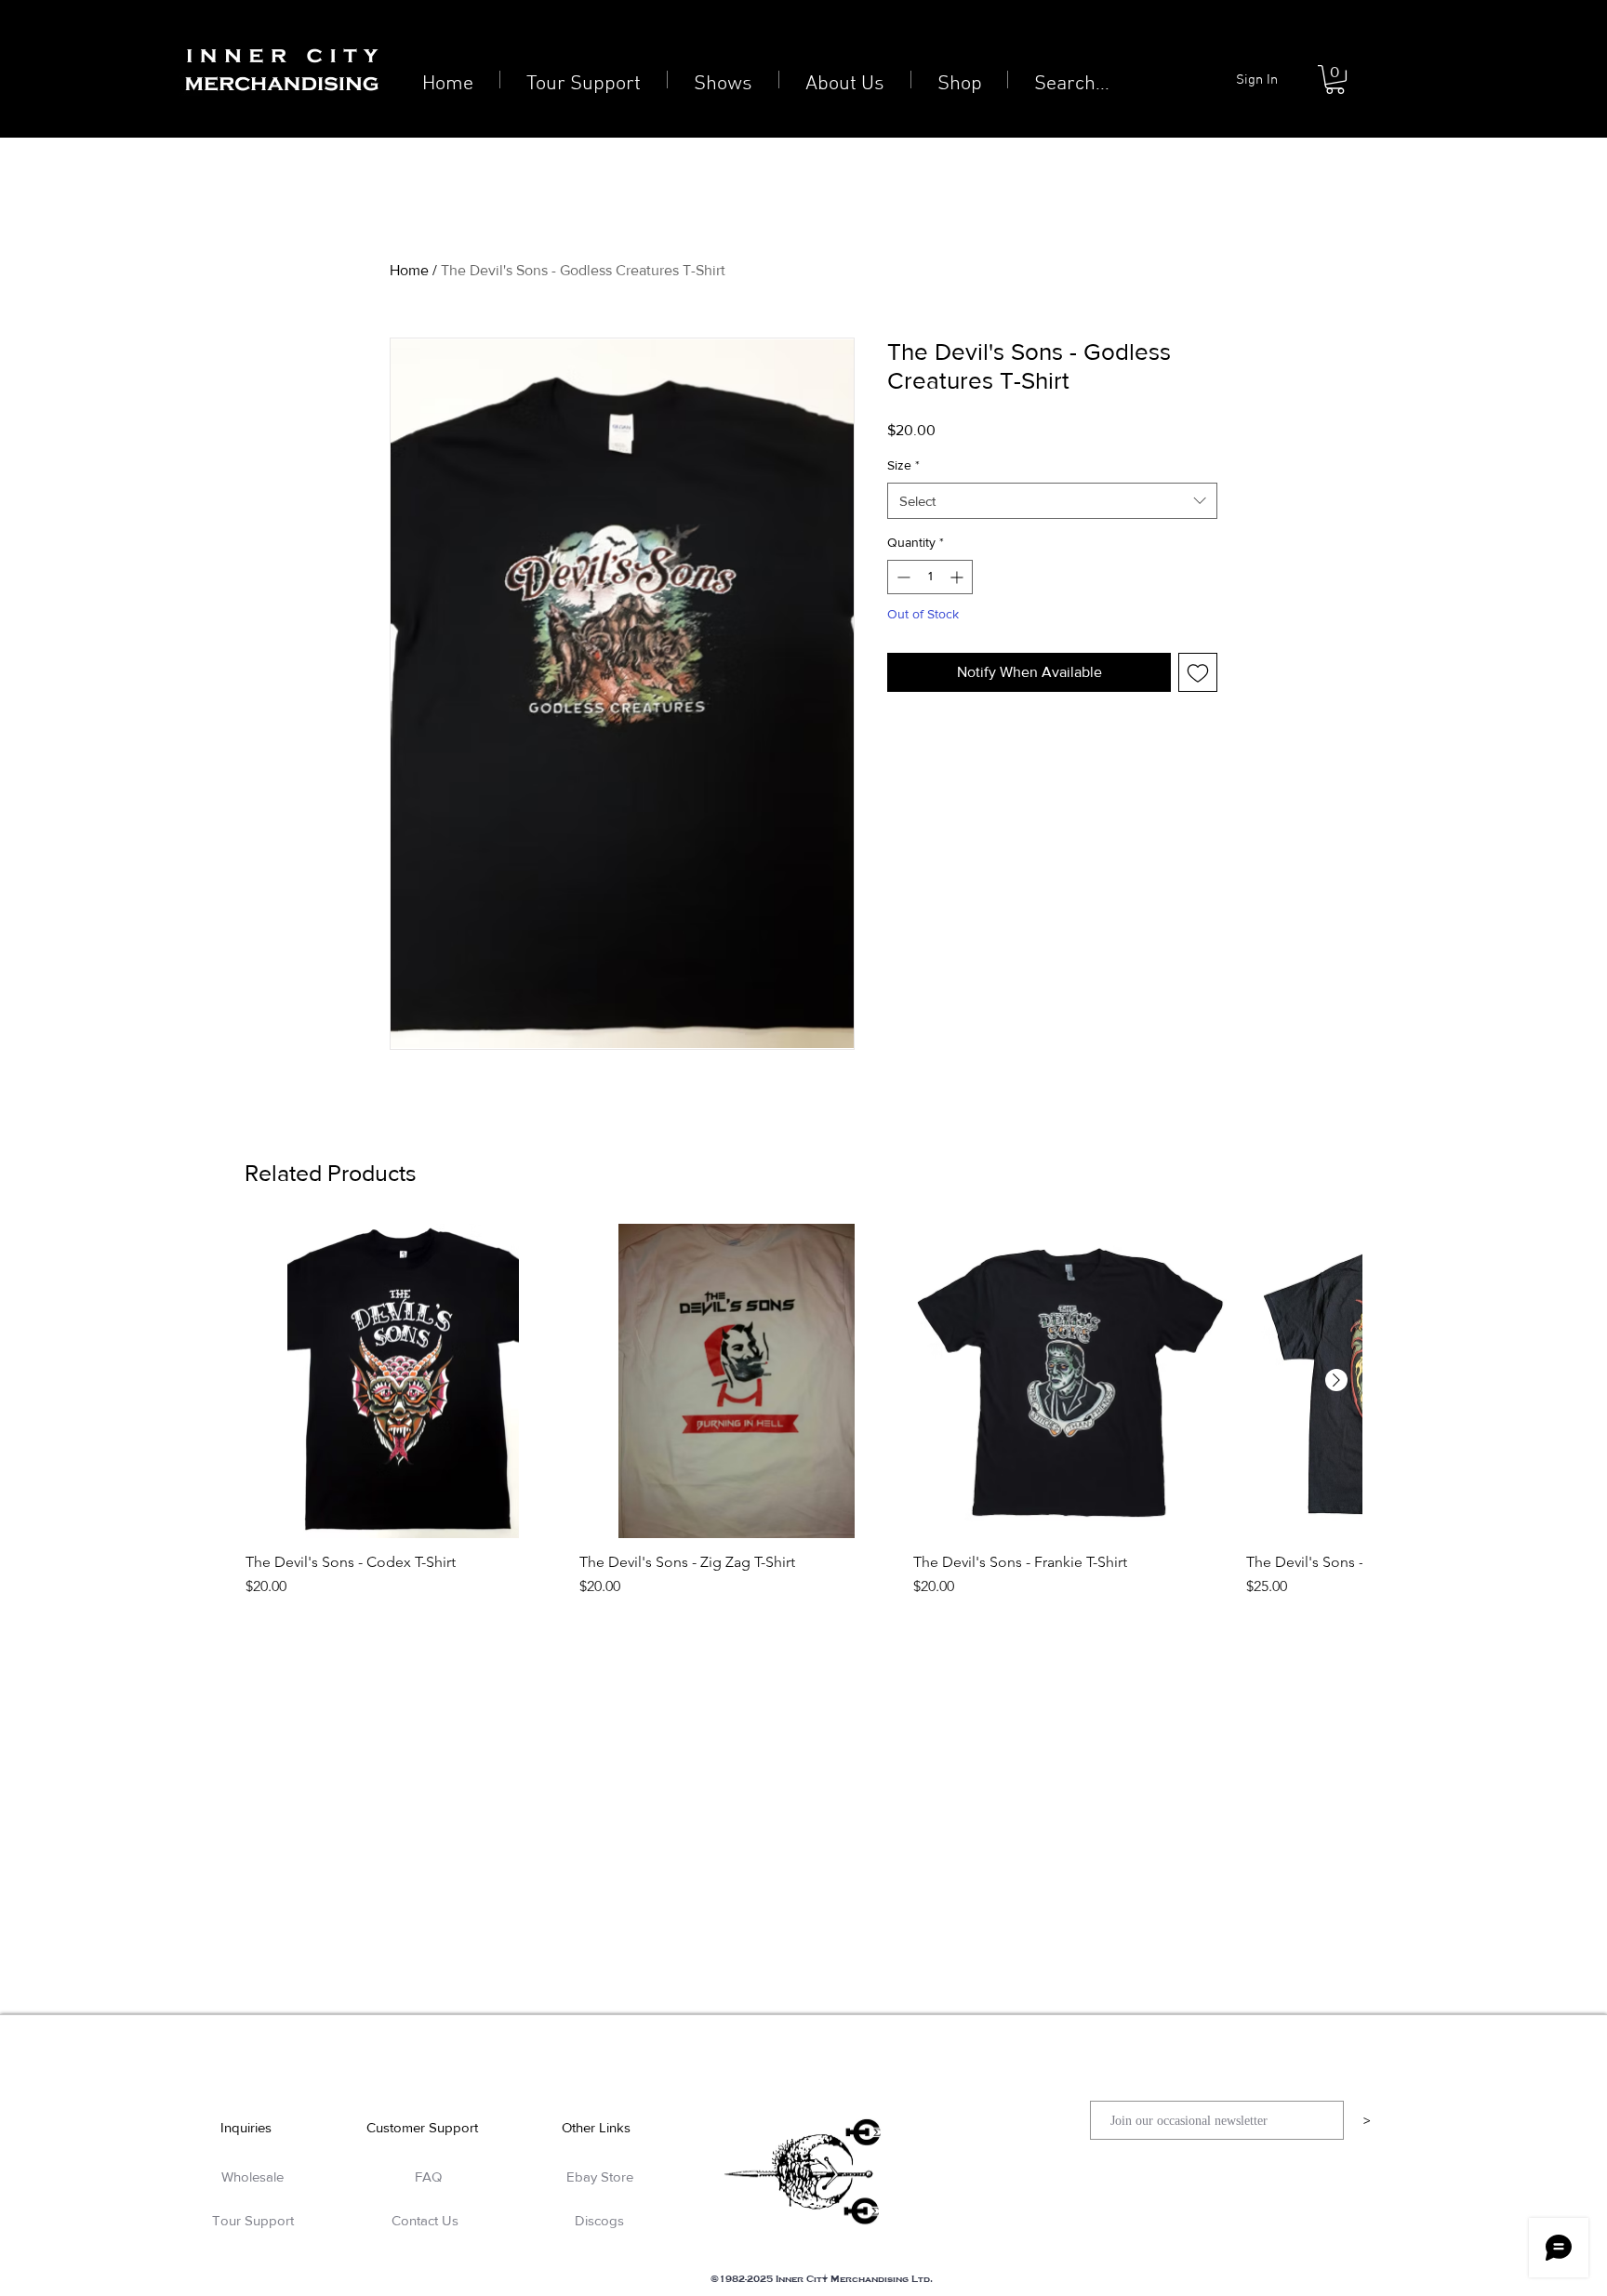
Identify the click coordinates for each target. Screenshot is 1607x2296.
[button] (1335, 80)
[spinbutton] (930, 577)
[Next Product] (1336, 1380)
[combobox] (1052, 501)
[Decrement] (902, 577)
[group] (803, 1420)
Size (903, 465)
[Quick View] (403, 1381)
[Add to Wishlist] (1198, 672)
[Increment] (958, 577)
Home (409, 270)
